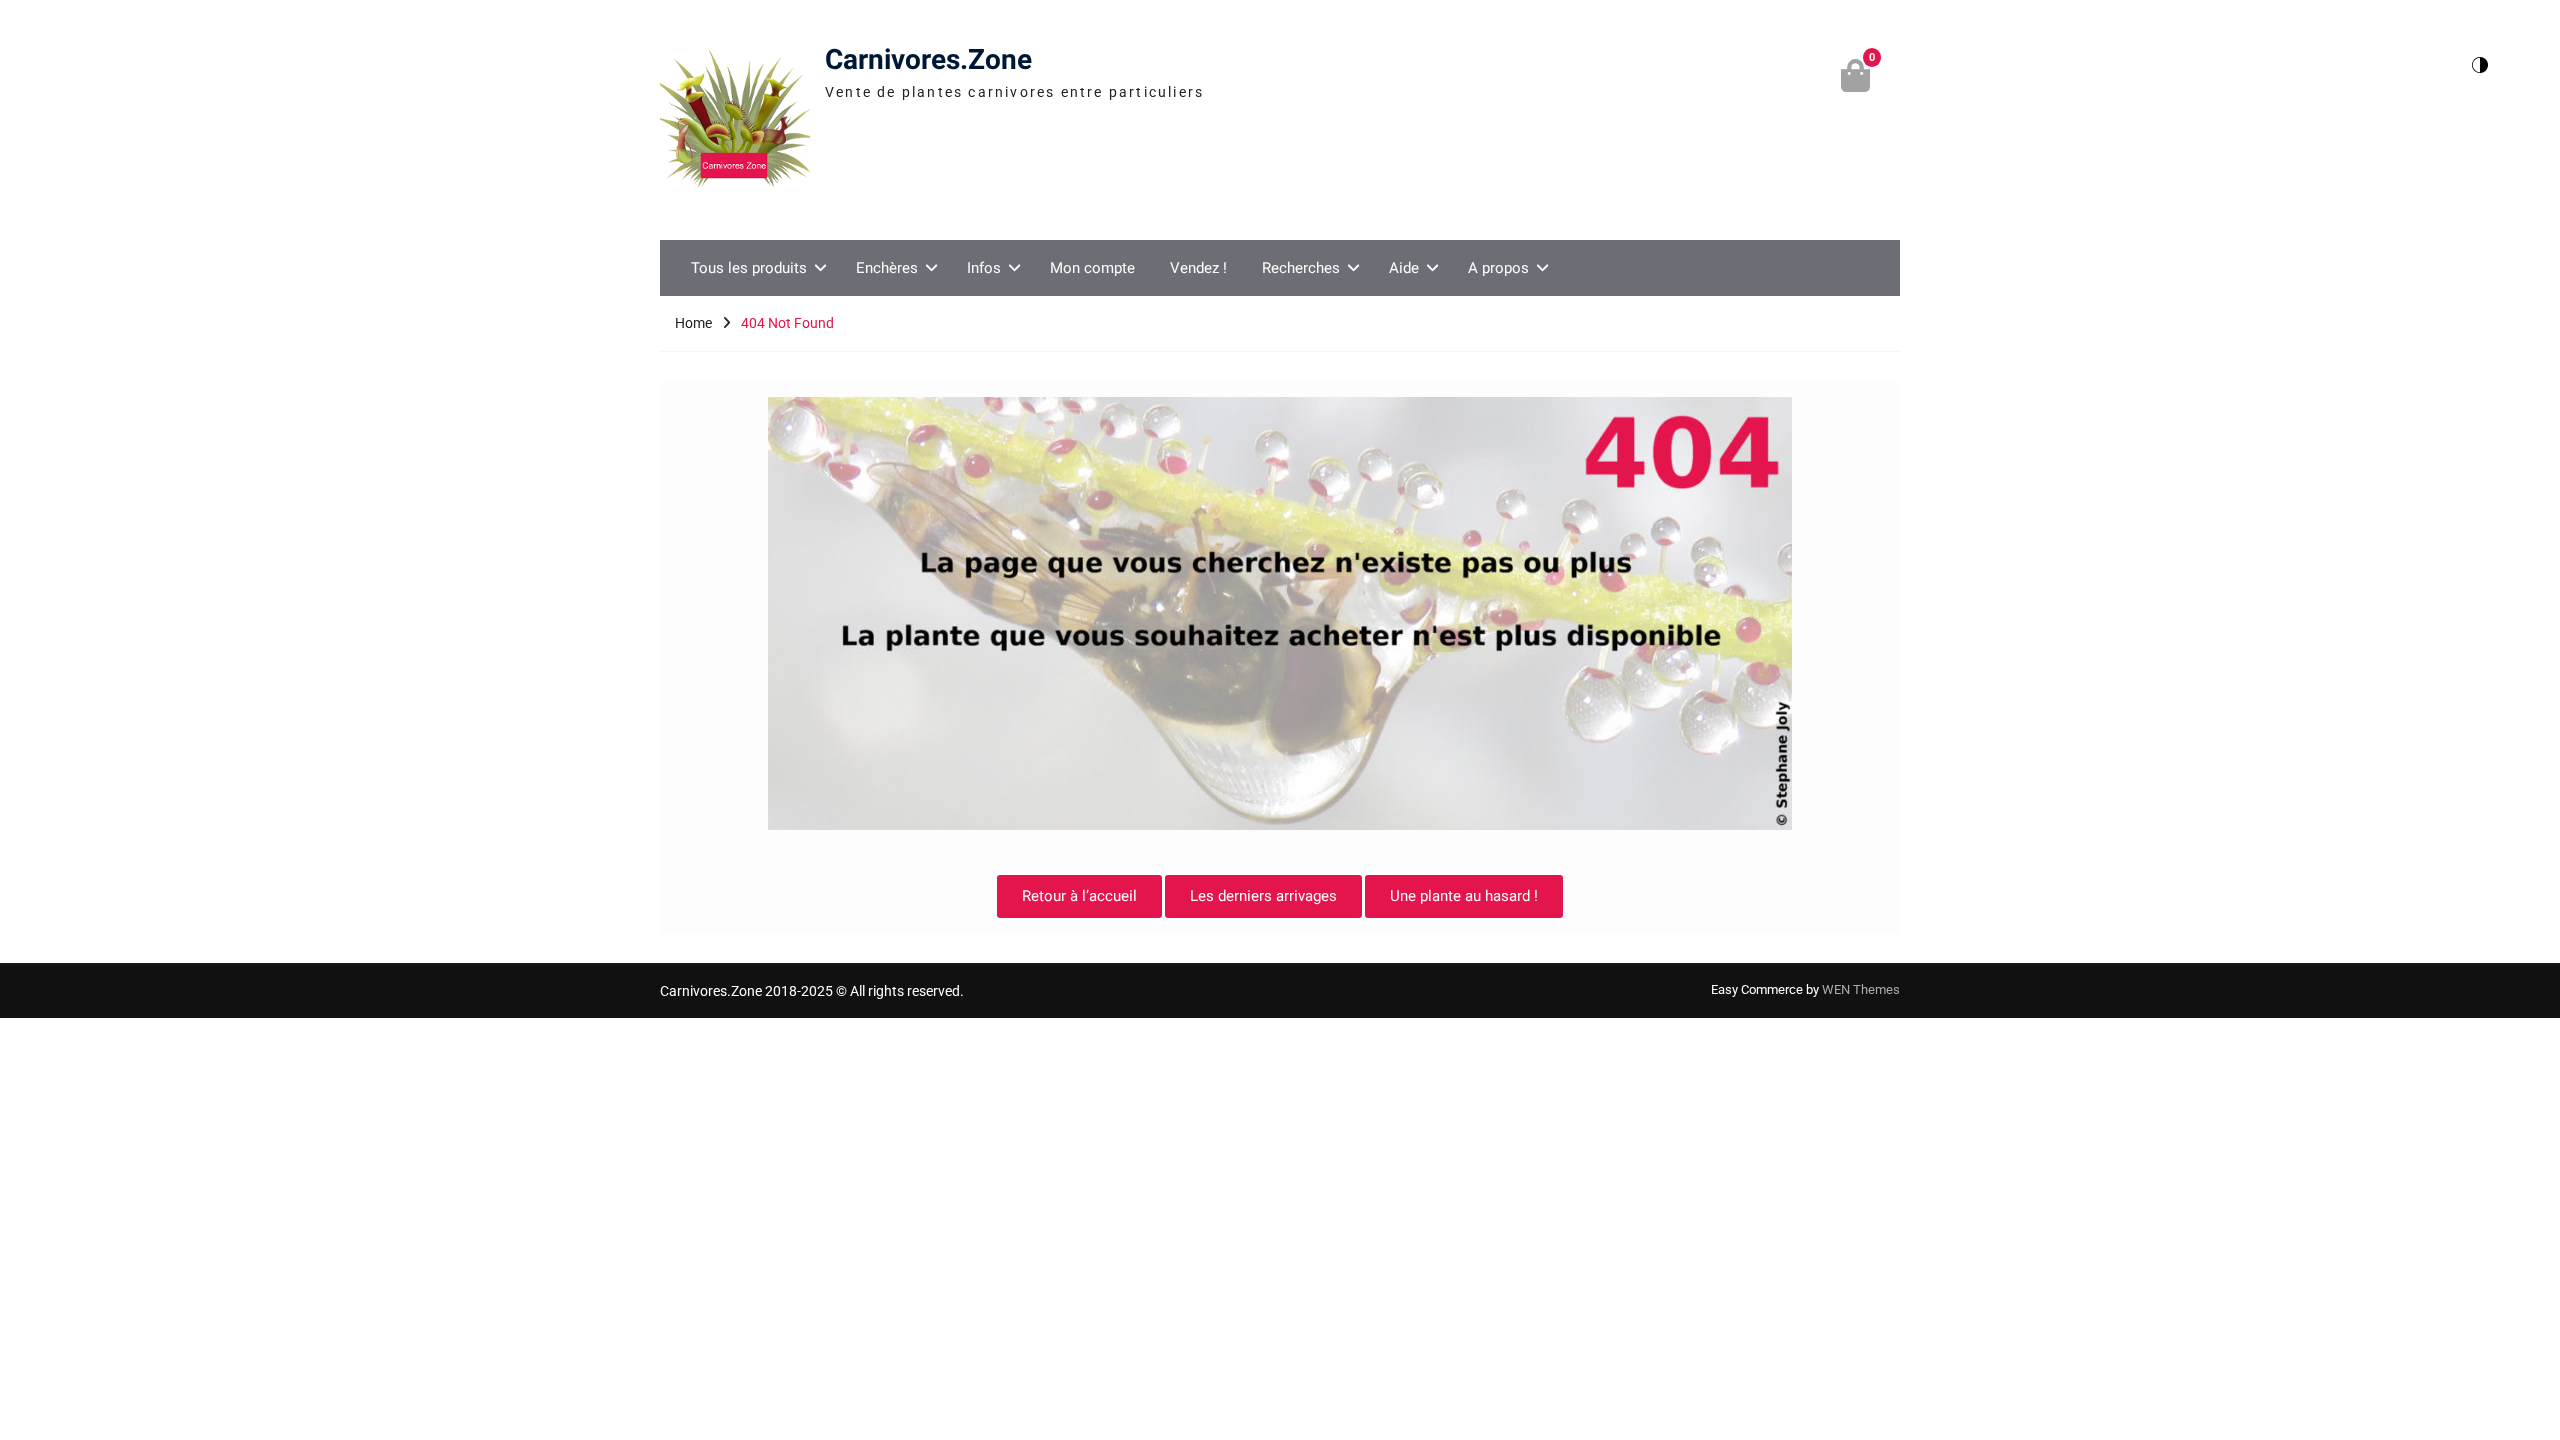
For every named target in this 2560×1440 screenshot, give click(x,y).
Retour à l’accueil (1079, 896)
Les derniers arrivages (1263, 896)
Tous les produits (749, 268)
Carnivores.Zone (928, 60)
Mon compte (1092, 268)
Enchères (887, 268)
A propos (1498, 268)
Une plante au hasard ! (1464, 896)
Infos (984, 268)
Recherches (1301, 268)
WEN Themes (1861, 989)
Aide (1404, 268)
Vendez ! (1198, 268)
